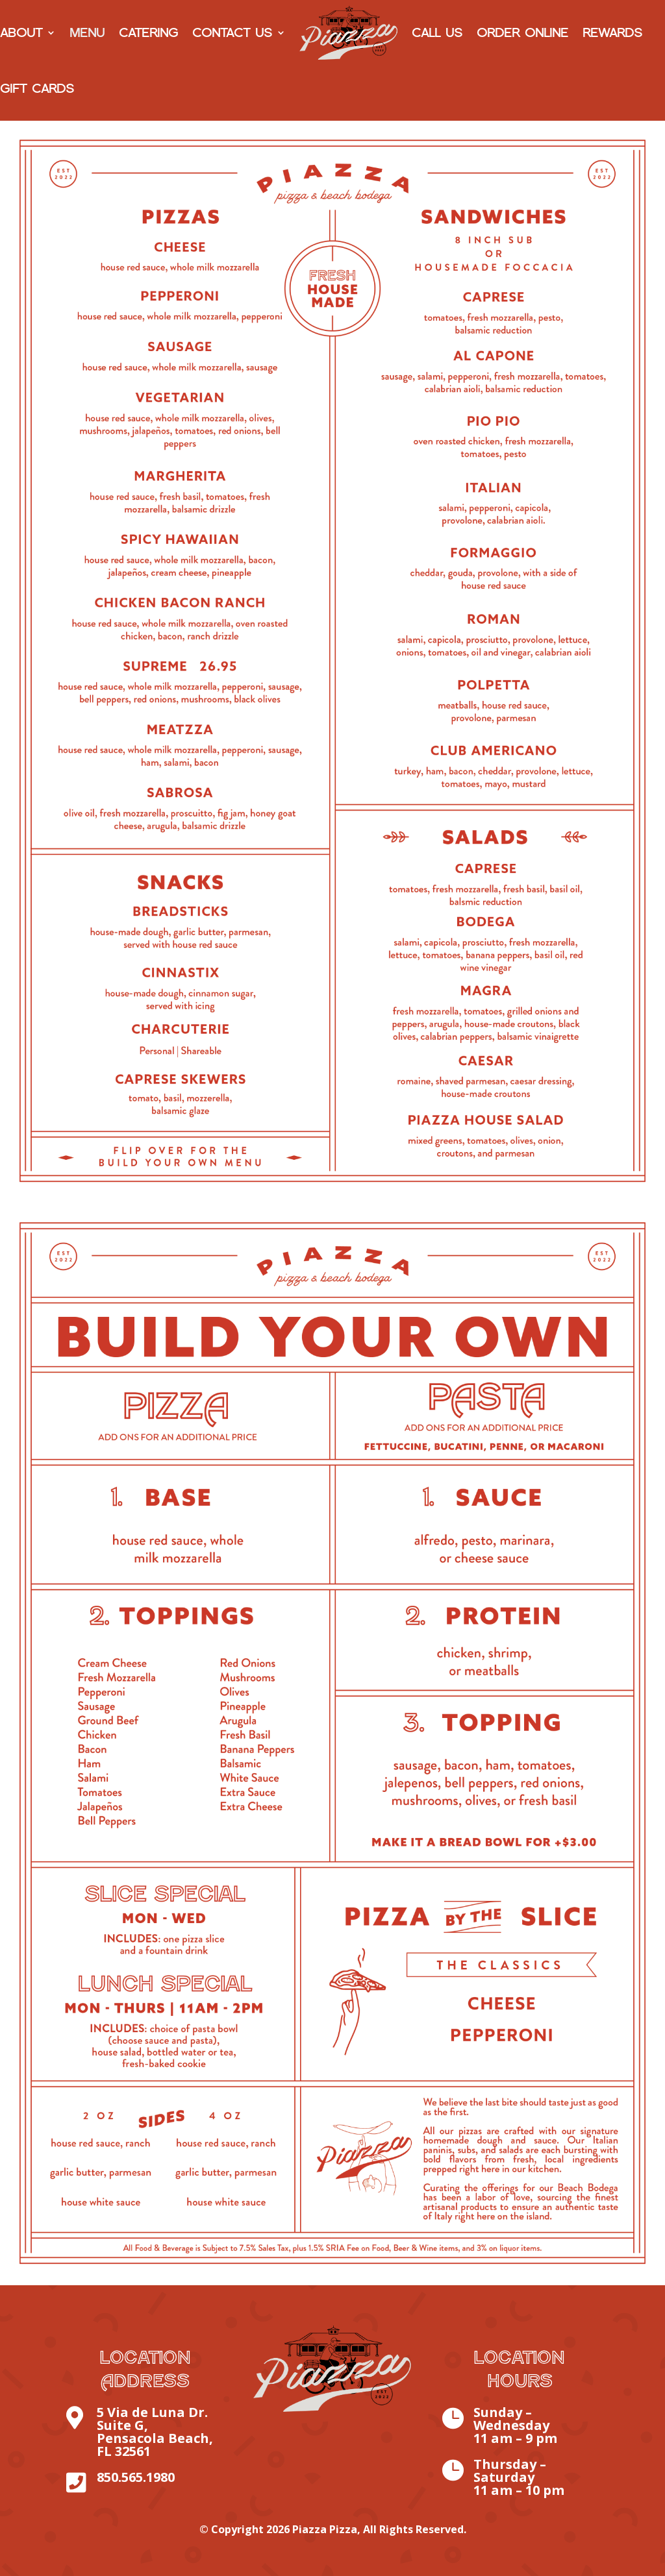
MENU (87, 32)
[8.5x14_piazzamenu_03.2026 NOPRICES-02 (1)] (332, 2282)
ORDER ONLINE (522, 32)
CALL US (437, 32)
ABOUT (21, 32)
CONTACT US (232, 32)
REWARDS (612, 32)
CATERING (148, 32)
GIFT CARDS (37, 88)
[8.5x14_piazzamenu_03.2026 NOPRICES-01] (332, 1200)
